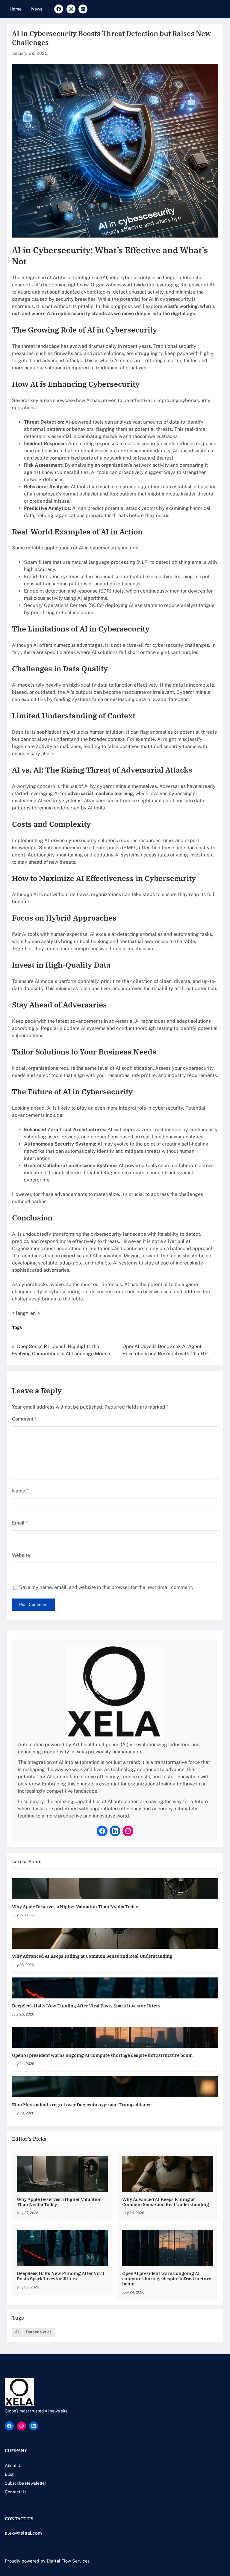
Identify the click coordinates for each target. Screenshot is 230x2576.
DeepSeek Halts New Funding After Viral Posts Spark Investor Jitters (86, 2006)
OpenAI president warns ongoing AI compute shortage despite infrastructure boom (102, 2055)
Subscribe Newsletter (25, 2483)
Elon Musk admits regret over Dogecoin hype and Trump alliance (82, 2105)
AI (17, 2332)
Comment (24, 1419)
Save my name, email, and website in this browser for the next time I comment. (106, 1587)
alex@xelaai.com (23, 2533)
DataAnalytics (39, 2332)
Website (21, 1555)
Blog (9, 2474)
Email (20, 1523)
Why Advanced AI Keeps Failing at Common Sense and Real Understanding (92, 1956)
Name (20, 1491)
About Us (14, 2465)
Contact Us (16, 2492)
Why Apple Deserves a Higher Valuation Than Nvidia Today (75, 1907)
